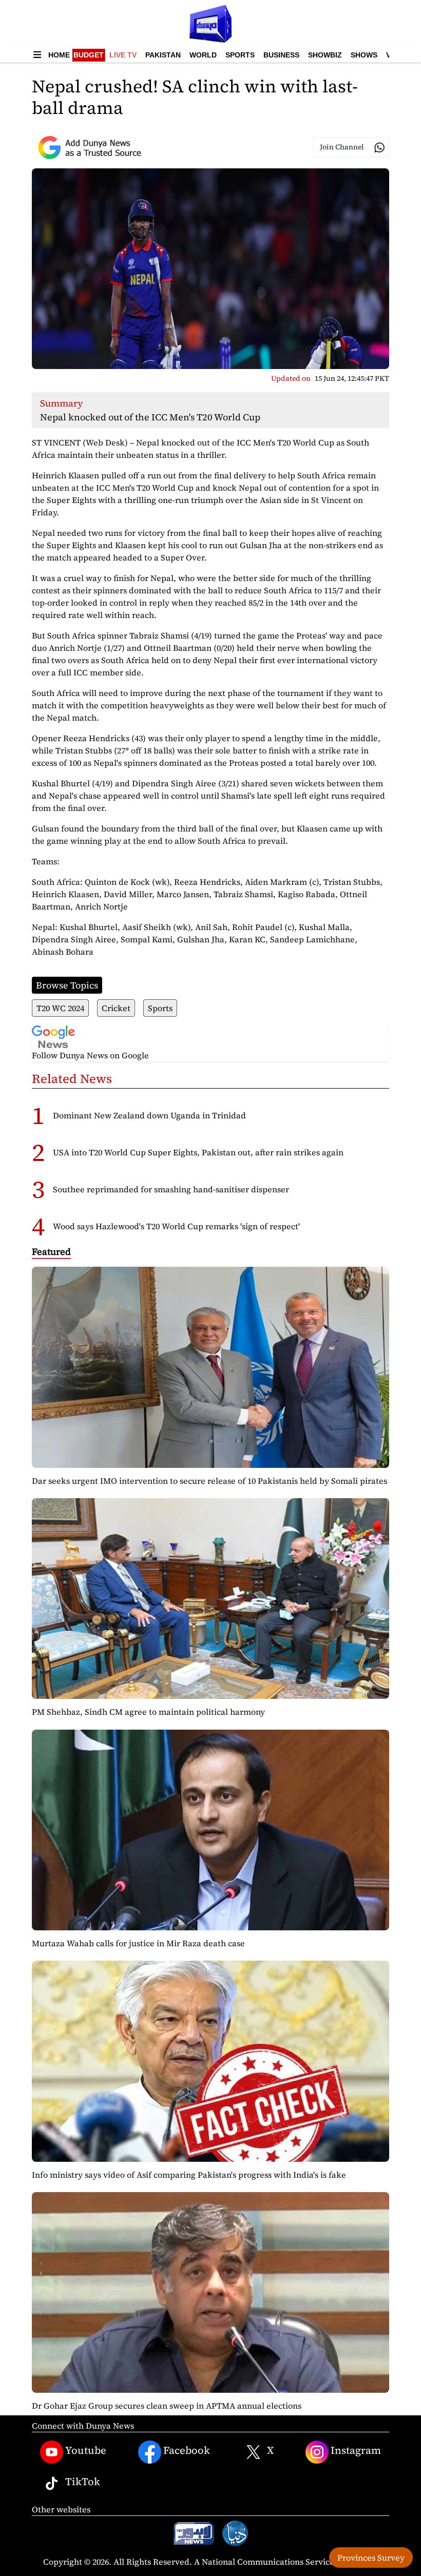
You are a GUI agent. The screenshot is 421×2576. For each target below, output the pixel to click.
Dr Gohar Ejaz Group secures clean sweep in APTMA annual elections (167, 2406)
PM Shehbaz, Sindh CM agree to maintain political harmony (148, 1712)
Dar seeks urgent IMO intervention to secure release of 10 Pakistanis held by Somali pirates (209, 1481)
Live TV (123, 55)
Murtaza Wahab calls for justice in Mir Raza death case (138, 1943)
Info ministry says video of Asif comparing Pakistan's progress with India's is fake (189, 2175)
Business (281, 55)
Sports (240, 55)
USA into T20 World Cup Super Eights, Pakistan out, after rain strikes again (198, 1152)
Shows (364, 55)
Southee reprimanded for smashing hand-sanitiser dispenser (171, 1189)
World (203, 55)
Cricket (116, 1008)
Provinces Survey (371, 2558)
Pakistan (163, 55)
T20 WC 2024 (60, 1008)
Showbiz (325, 55)
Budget (89, 55)
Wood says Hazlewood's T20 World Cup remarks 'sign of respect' (176, 1226)
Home (59, 55)
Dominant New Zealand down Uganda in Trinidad (149, 1115)
